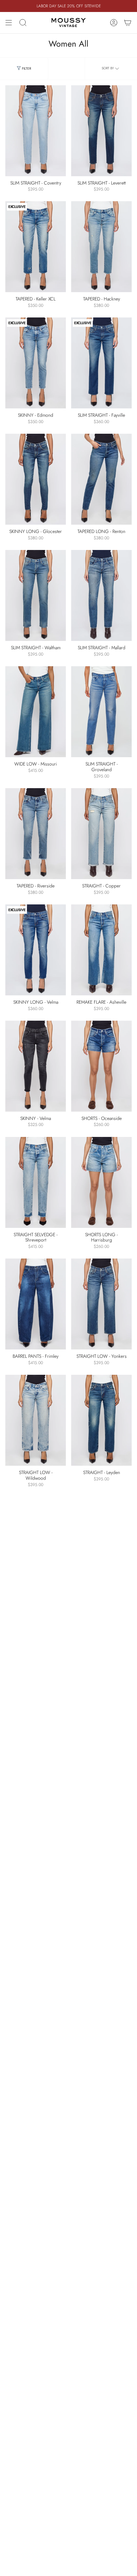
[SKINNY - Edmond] (36, 363)
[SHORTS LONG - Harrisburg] (101, 1182)
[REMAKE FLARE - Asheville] (101, 950)
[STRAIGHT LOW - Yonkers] (101, 1304)
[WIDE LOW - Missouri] (36, 712)
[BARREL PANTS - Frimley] (36, 1304)
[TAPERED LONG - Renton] (101, 479)
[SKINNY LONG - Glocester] (36, 479)
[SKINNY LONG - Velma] (36, 950)
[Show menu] (9, 23)
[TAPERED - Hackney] (101, 247)
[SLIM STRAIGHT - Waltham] (36, 595)
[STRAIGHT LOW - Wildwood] (36, 1420)
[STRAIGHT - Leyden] (101, 1420)
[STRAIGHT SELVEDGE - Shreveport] (36, 1182)
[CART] (128, 23)
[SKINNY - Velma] (36, 1066)
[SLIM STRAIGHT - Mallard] (101, 595)
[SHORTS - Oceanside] (101, 1066)
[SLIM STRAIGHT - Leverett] (101, 131)
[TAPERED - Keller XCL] (36, 247)
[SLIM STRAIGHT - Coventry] (36, 131)
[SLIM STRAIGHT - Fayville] (101, 363)
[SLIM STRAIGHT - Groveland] (101, 712)
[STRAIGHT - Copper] (101, 834)
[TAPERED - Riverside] (36, 834)
